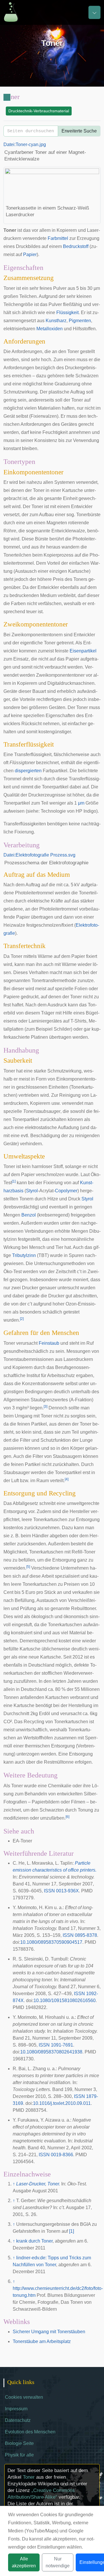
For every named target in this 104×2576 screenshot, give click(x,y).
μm (81, 803)
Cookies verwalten (24, 2397)
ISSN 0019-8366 (56, 2155)
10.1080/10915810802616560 (65, 2000)
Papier (30, 254)
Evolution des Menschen (30, 2432)
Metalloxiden (50, 329)
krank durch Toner (34, 2241)
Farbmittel (58, 238)
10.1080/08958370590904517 (51, 1942)
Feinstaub (49, 1343)
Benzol (29, 1215)
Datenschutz (18, 2420)
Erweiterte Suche (79, 131)
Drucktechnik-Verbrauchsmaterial (39, 111)
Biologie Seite (19, 2443)
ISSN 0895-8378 (80, 1935)
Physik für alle (19, 2455)
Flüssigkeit (67, 313)
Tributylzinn (24, 1255)
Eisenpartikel (83, 651)
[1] (71, 2231)
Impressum (16, 2409)
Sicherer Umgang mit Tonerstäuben (49, 2332)
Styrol (32, 1191)
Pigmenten (80, 321)
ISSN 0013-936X (61, 1891)
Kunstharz (56, 321)
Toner (29, 2477)
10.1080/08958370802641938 (51, 2052)
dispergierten (28, 771)
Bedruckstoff (76, 246)
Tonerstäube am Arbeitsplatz (42, 2341)
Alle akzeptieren (24, 2562)
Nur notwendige (58, 2562)
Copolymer (66, 1191)
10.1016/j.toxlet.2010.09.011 (62, 2103)
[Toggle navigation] (94, 12)
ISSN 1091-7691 (56, 2045)
